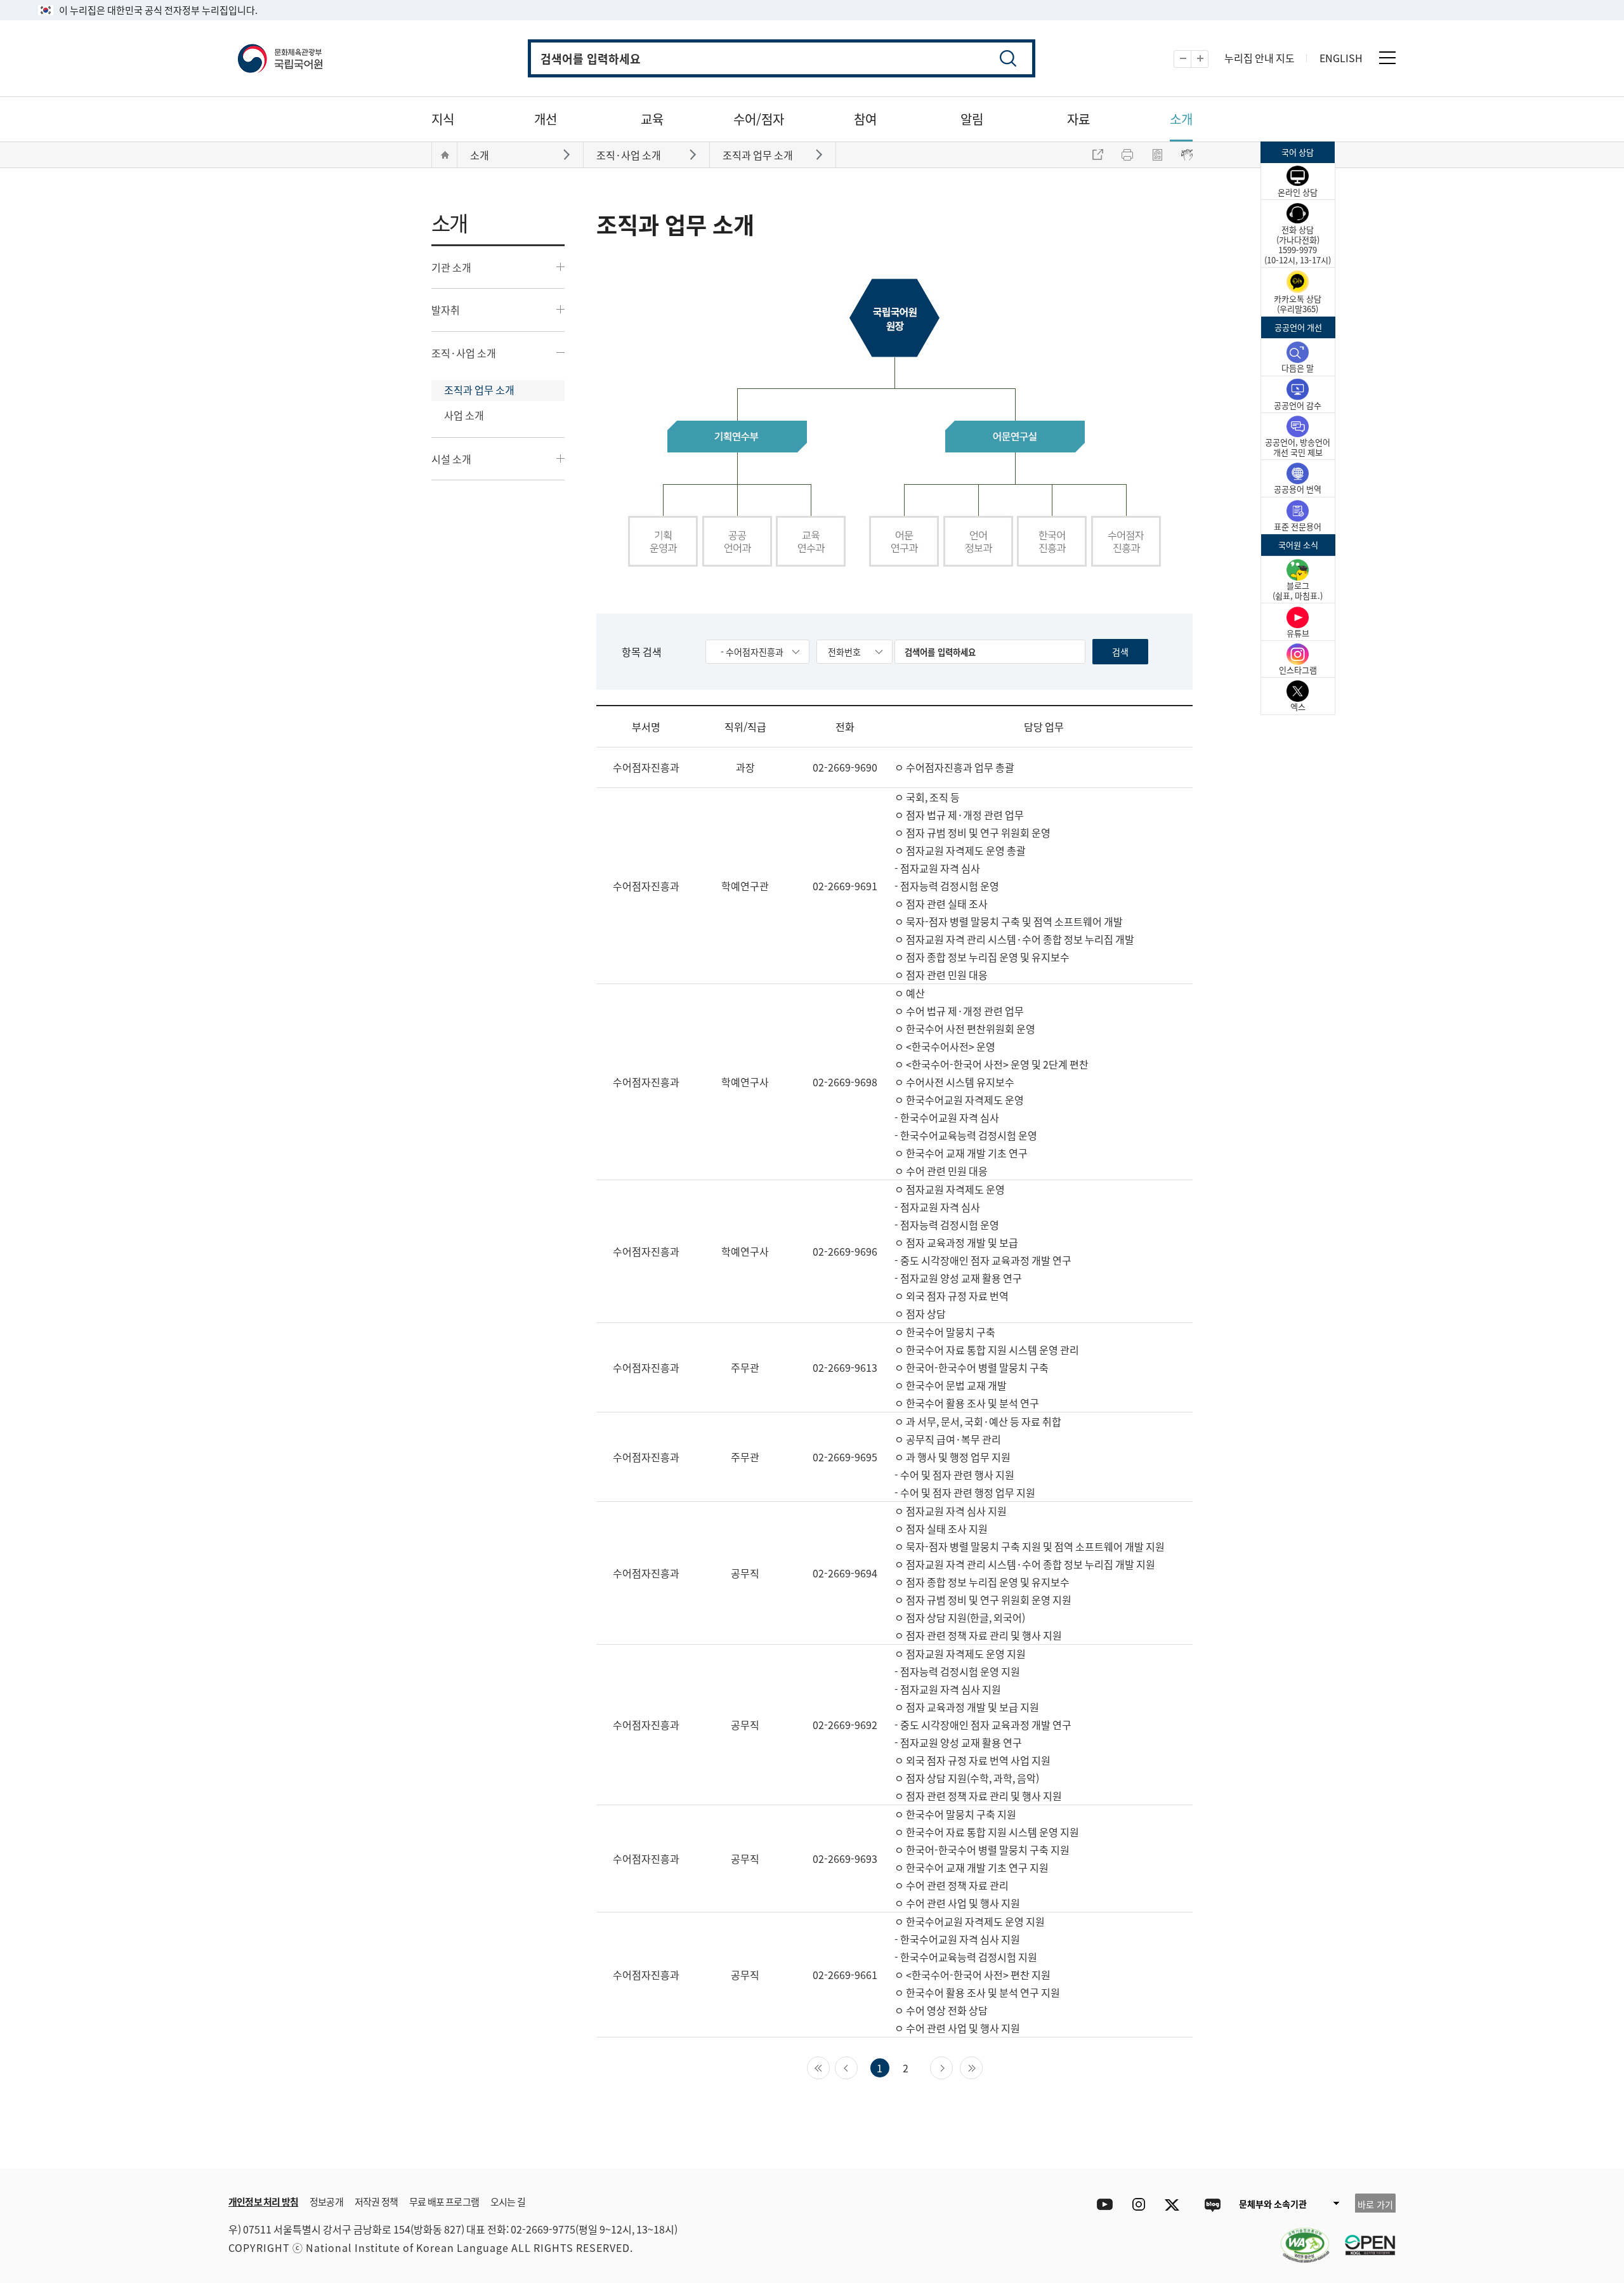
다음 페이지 (953, 2067)
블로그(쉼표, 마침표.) (1298, 590)
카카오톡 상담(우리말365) (1298, 304)
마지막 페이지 (982, 2067)
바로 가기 (1375, 2204)
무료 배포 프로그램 (444, 2201)
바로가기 (568, 154)
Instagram (1138, 2205)
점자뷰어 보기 (1187, 155)
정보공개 (326, 2201)
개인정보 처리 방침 (263, 2201)
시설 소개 (451, 459)
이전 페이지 (857, 2067)
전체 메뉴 (1387, 58)
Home (445, 155)
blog (1212, 2205)
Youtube (1102, 2205)
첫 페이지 (829, 2067)
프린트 (1127, 155)
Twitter (1175, 2205)
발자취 (446, 310)
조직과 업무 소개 (479, 390)
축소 (1191, 59)
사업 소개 (464, 415)
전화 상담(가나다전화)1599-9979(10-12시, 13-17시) (1298, 245)
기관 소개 (451, 267)
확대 (1208, 59)
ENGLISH (1341, 58)
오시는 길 (508, 2201)
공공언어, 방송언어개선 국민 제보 (1298, 447)
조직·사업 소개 (464, 353)
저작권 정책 (376, 2201)
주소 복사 (1097, 155)
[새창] (1299, 2237)
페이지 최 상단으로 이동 (1243, 2149)
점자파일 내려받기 (1157, 155)
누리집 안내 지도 (1260, 58)
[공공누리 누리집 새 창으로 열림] (1364, 2237)
